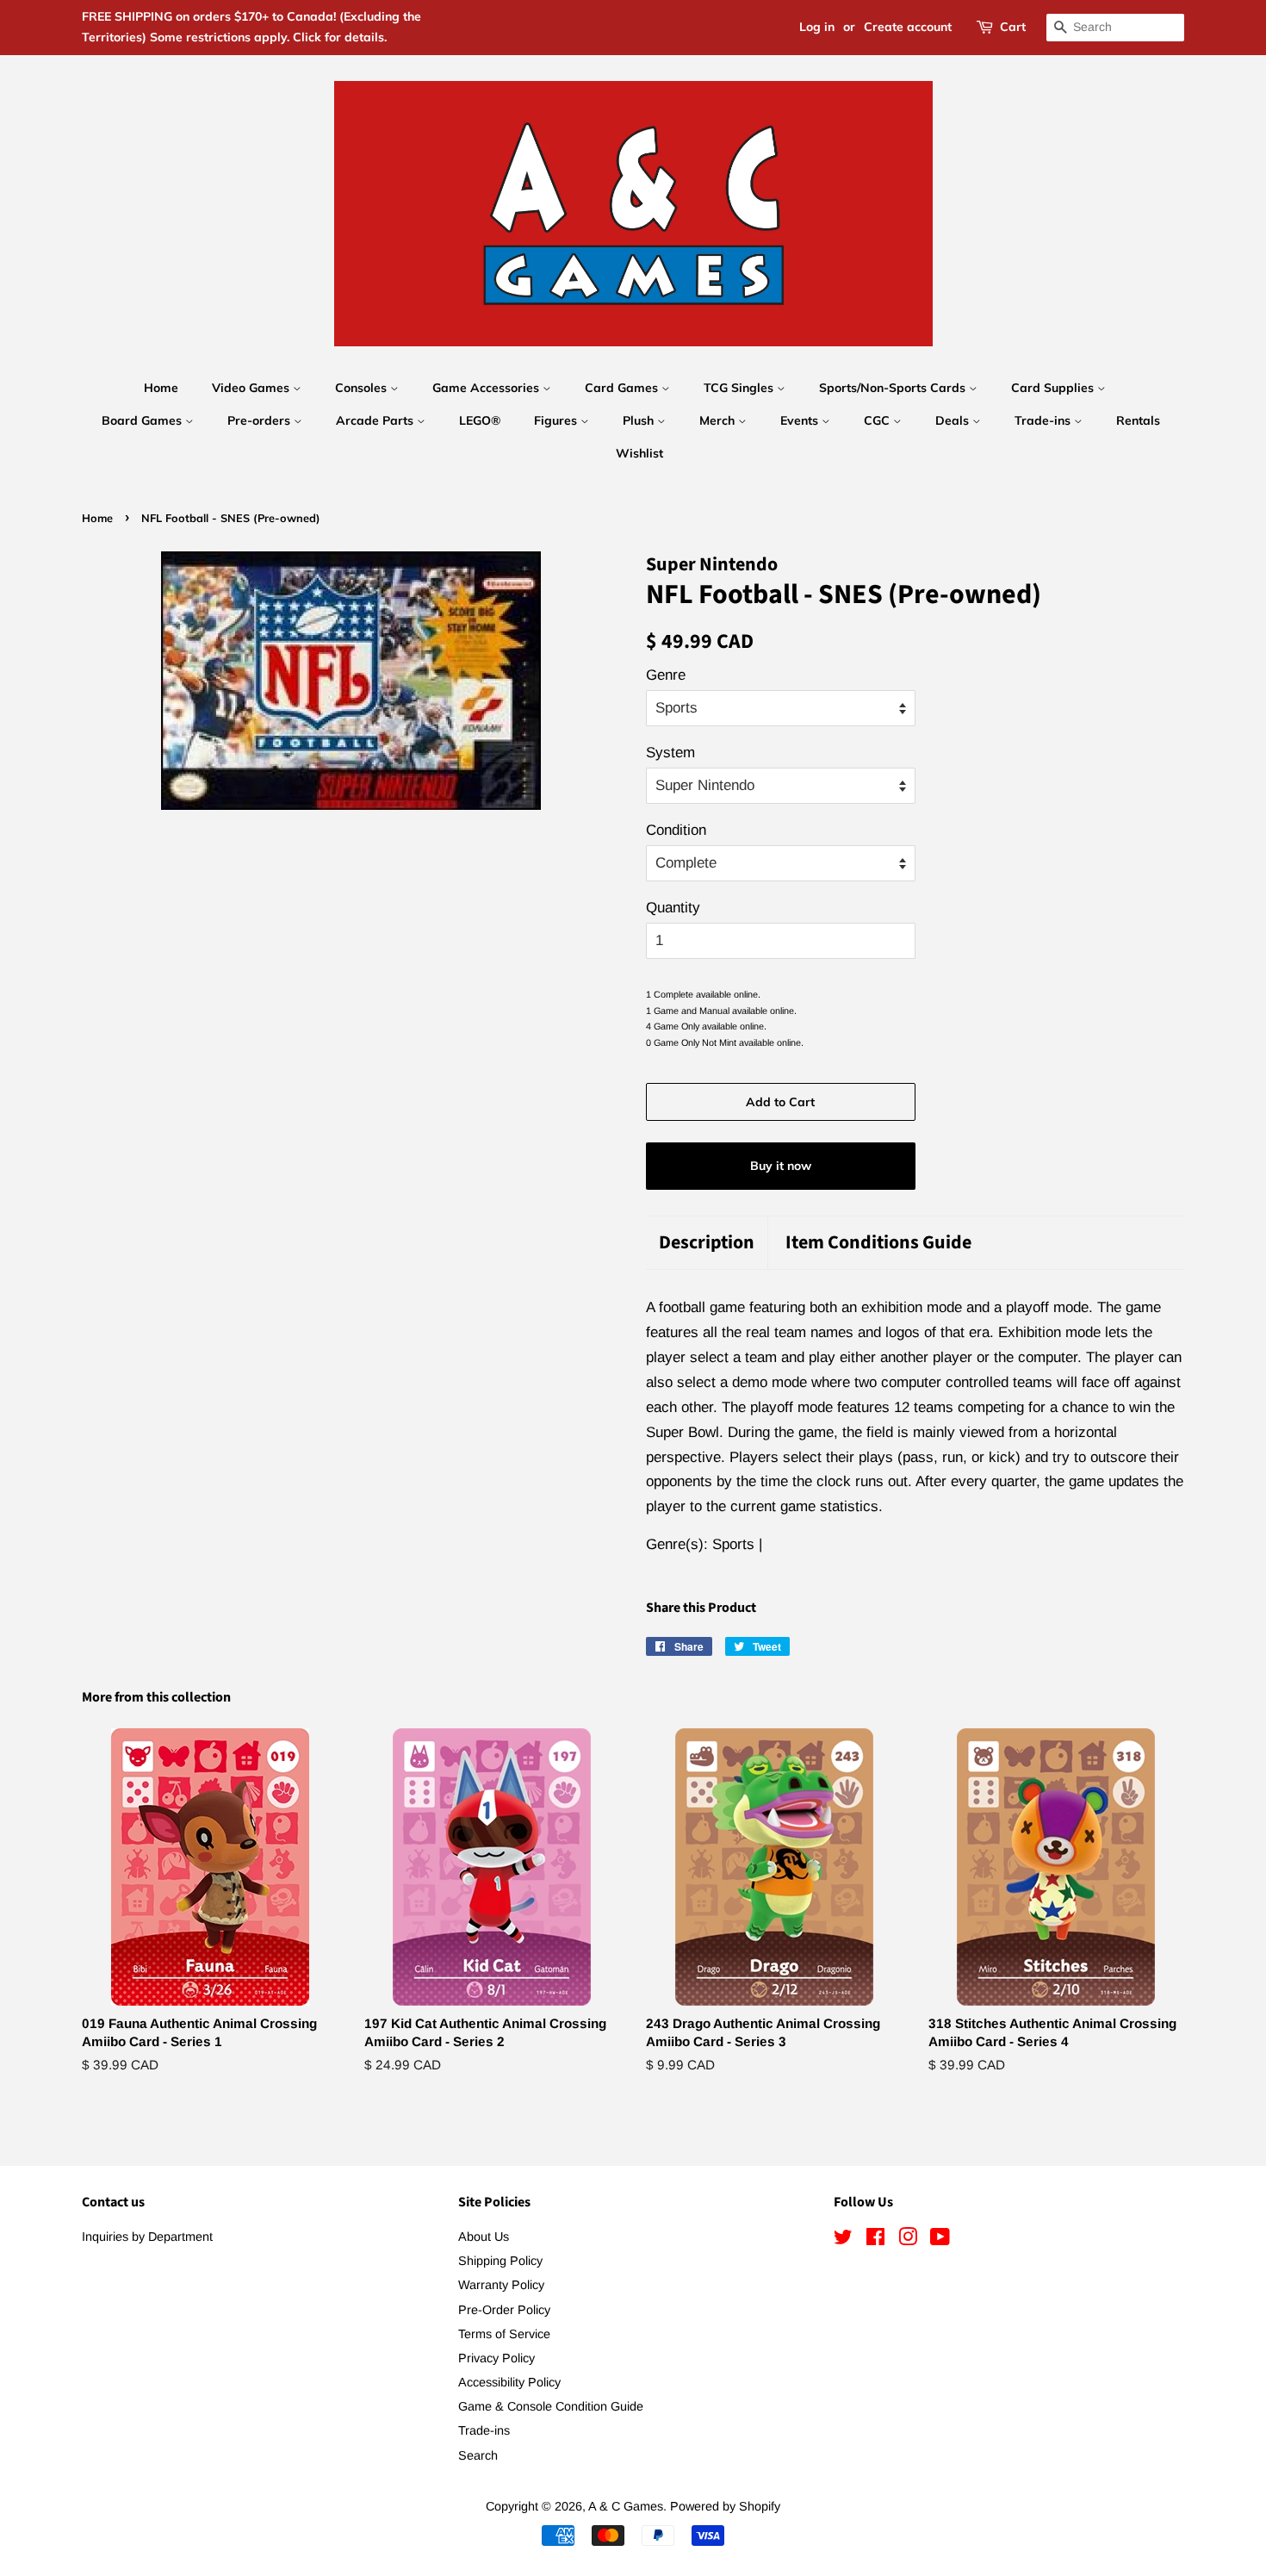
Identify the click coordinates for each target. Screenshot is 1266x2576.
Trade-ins (1044, 420)
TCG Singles (740, 388)
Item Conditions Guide (878, 1243)
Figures (557, 420)
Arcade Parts (376, 420)
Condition (676, 830)
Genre (666, 675)
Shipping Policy (500, 2261)
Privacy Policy (496, 2358)
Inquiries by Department (147, 2237)
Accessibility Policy (509, 2382)
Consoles (363, 388)
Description (707, 1243)
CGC (878, 420)
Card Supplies (1054, 388)
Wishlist (639, 453)
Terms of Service (504, 2334)
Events (801, 420)
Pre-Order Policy (504, 2310)
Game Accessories (487, 388)
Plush (640, 420)
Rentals (1138, 420)
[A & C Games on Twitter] (843, 2240)
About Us (484, 2237)
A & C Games (626, 2506)
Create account (908, 27)
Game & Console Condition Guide (551, 2406)
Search (478, 2455)
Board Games (143, 420)
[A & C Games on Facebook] (875, 2240)
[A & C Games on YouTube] (940, 2240)
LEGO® (480, 420)
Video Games (252, 388)
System (670, 753)
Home (161, 388)
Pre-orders (261, 420)
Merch (719, 420)
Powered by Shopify (725, 2506)
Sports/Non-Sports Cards (894, 388)
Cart (1013, 27)
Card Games (623, 388)
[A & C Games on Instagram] (908, 2240)
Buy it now (781, 1166)
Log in (817, 27)
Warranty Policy (501, 2285)
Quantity (673, 908)
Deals (954, 420)
